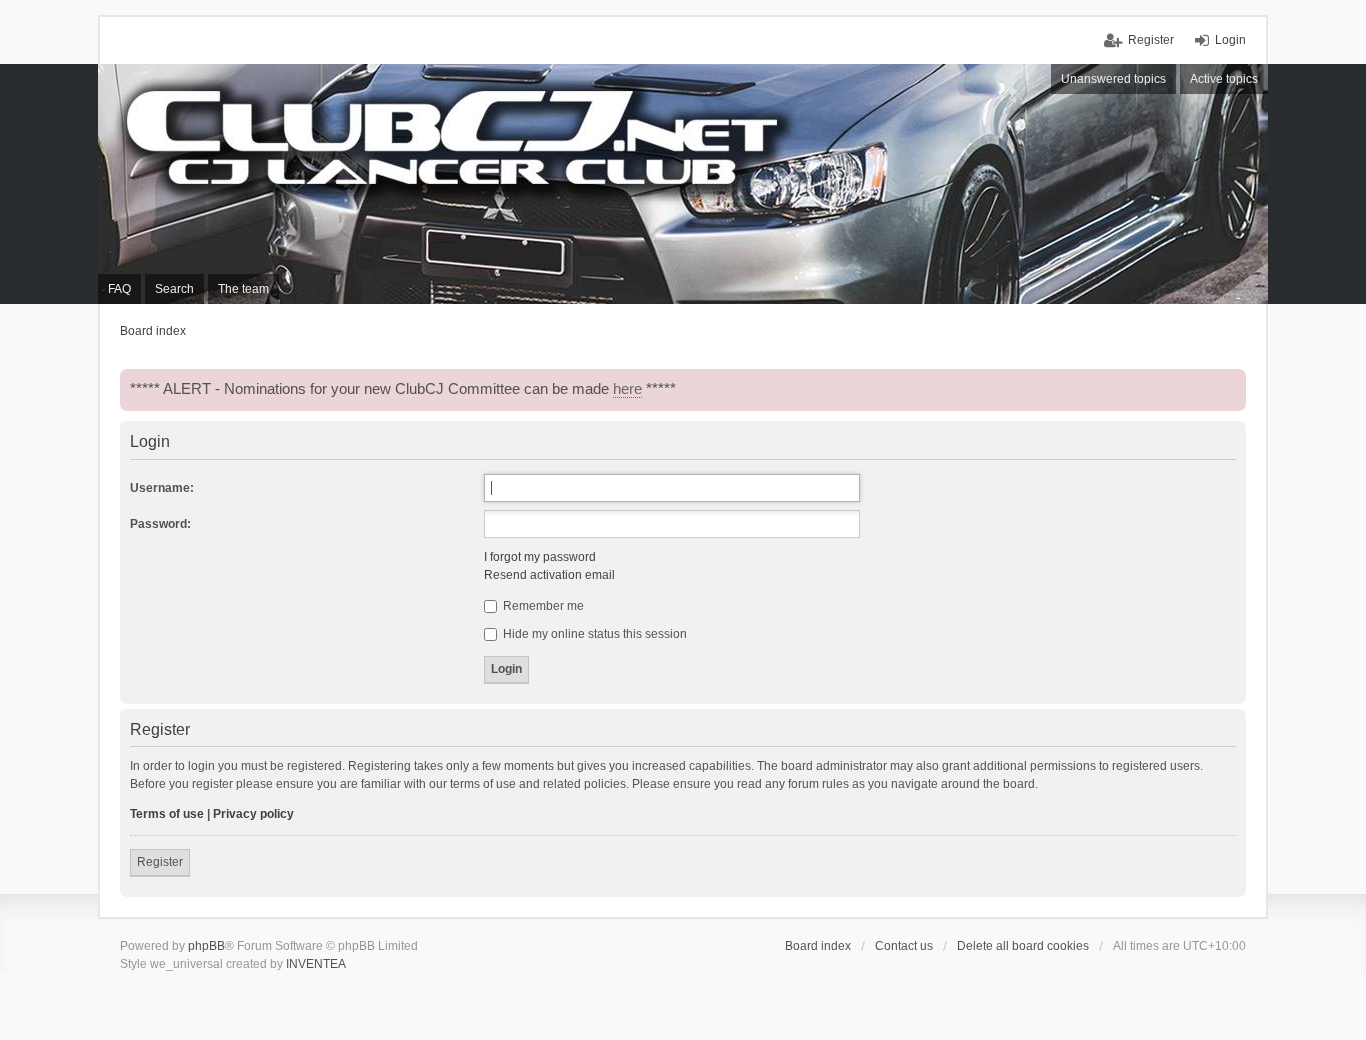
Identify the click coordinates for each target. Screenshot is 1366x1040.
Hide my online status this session (593, 634)
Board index (818, 946)
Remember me (542, 606)
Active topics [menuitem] (1224, 79)
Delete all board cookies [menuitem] (1023, 946)
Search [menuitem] (174, 289)
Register (160, 862)
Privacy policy (253, 814)
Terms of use (167, 814)
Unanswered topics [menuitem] (1113, 79)
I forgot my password (540, 557)
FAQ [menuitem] (119, 289)
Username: (162, 488)
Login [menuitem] (1230, 40)
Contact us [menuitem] (904, 946)
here (627, 389)
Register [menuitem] (1151, 40)
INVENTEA (316, 964)
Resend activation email (549, 575)
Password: (160, 524)
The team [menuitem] (243, 289)
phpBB (206, 946)
